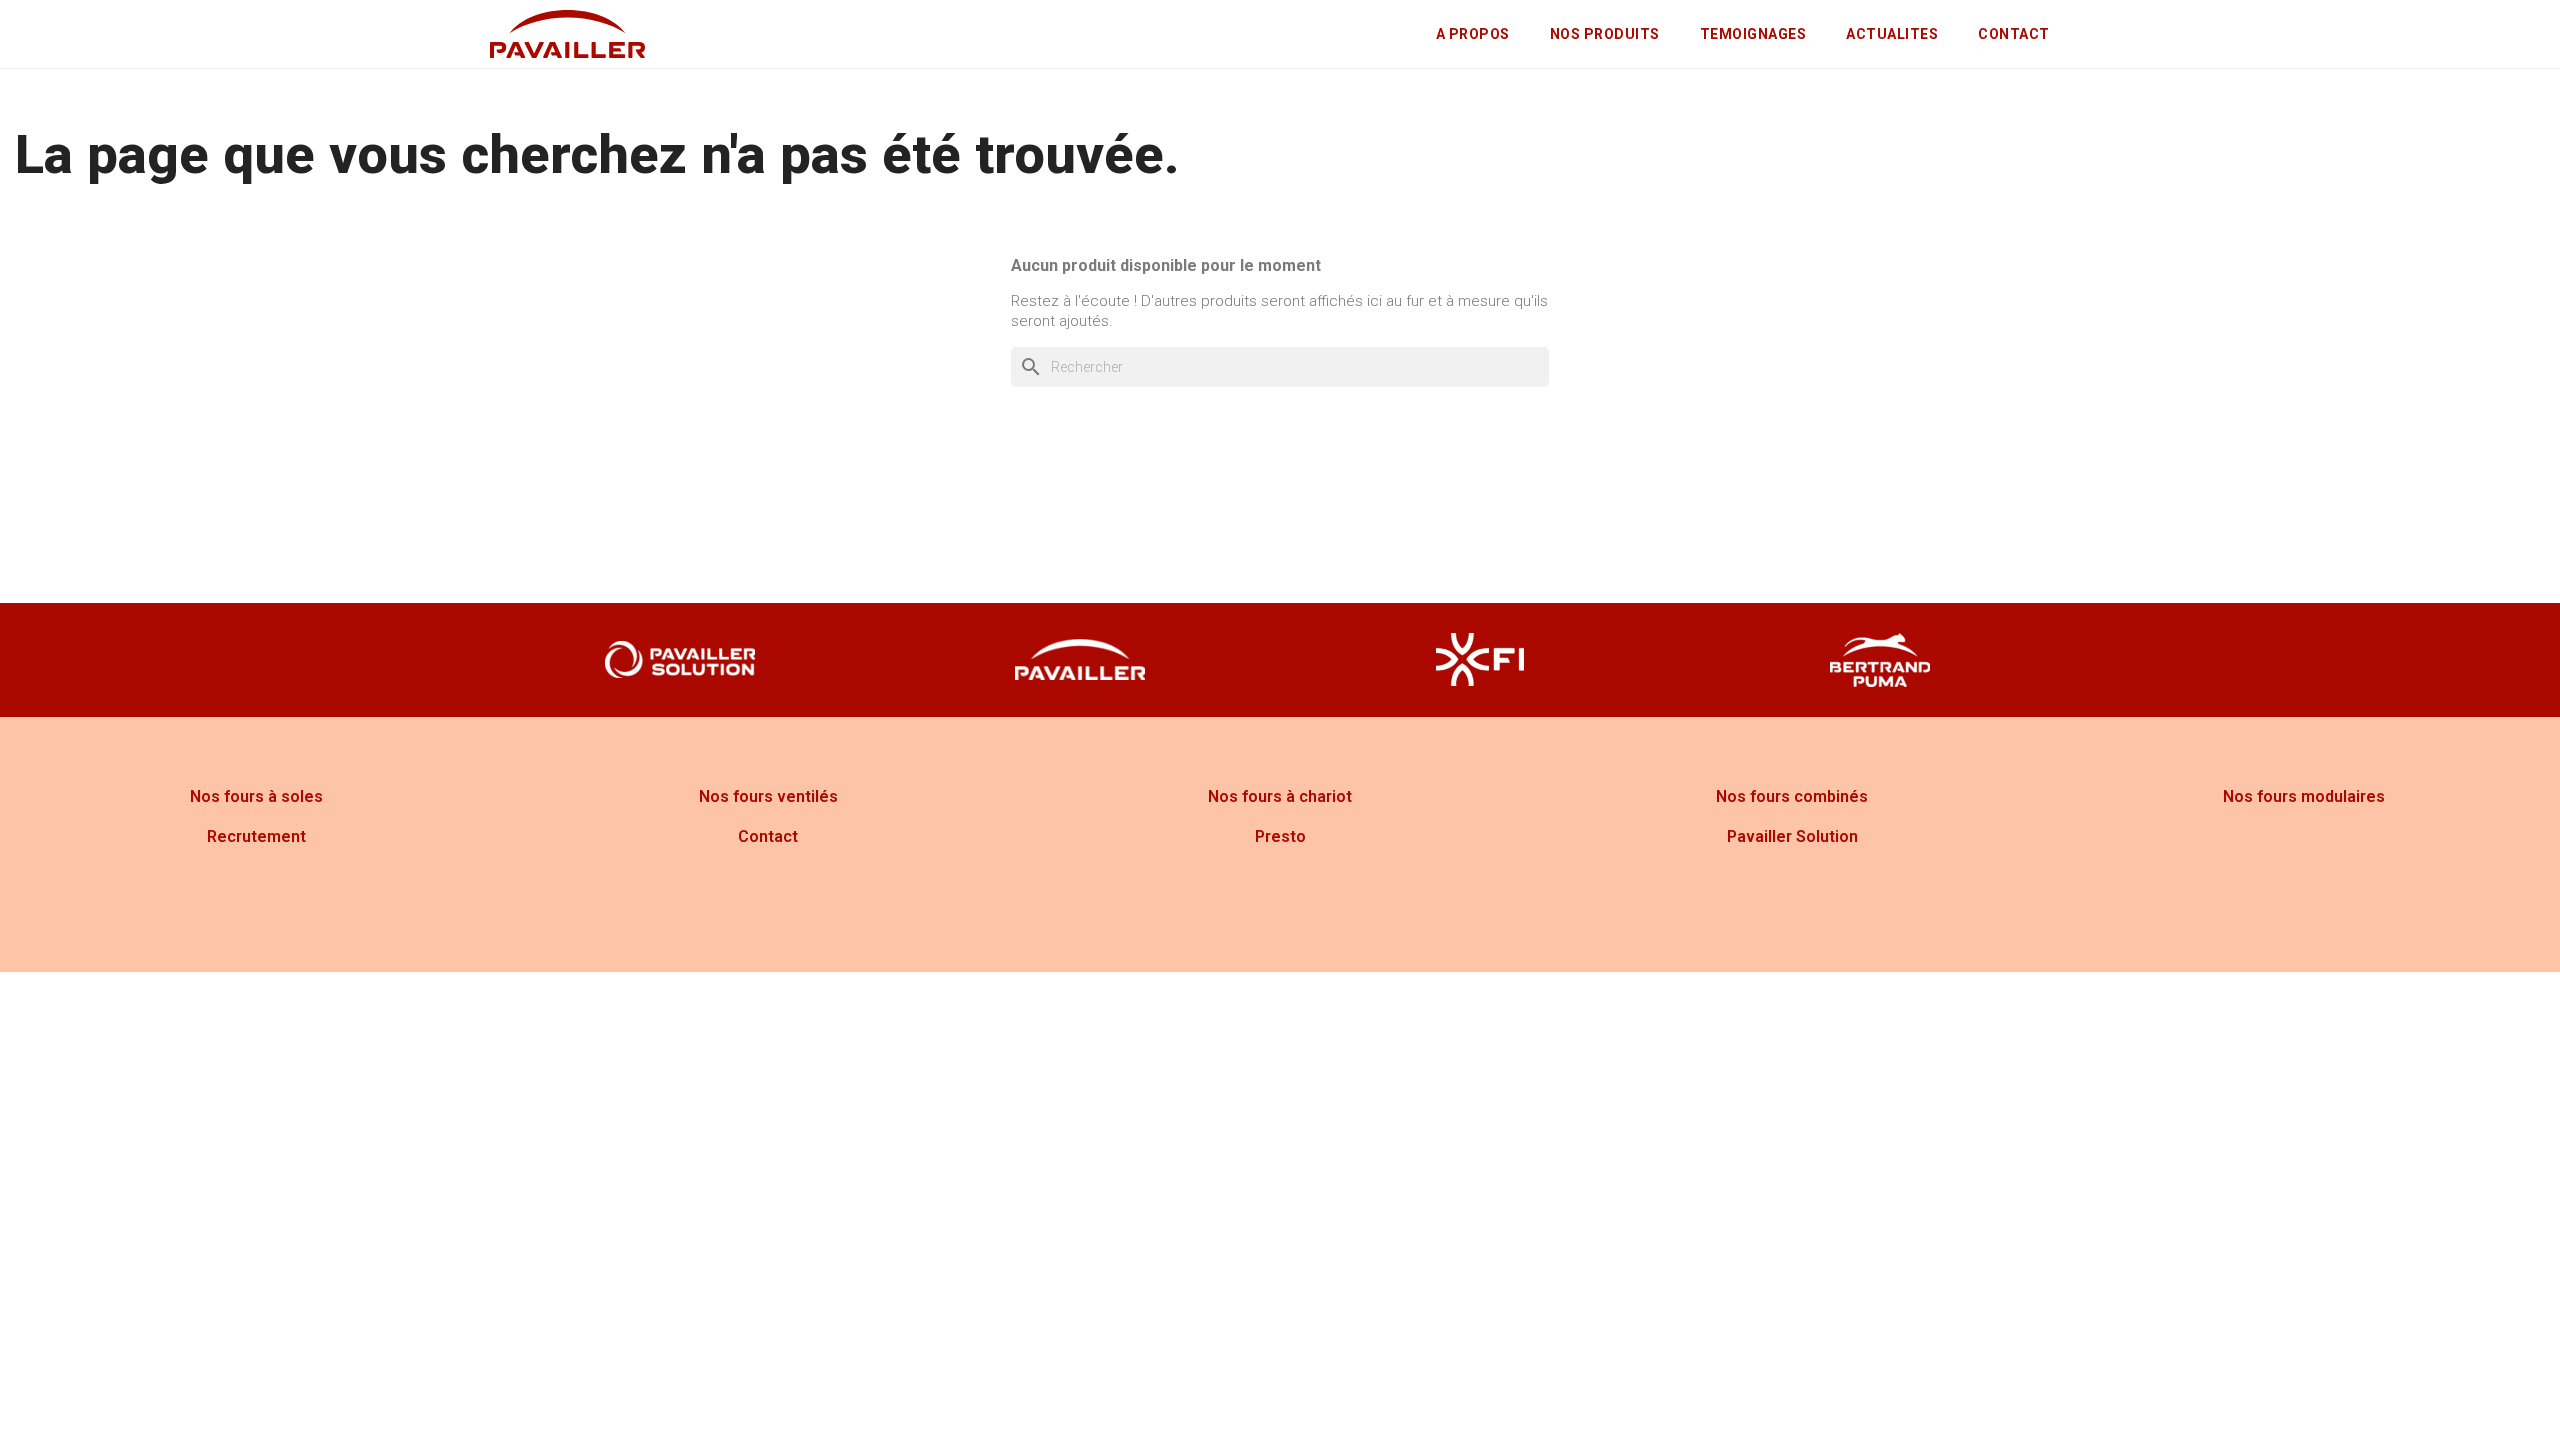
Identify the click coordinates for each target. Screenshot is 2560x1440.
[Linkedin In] (1363, 932)
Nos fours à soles (256, 796)
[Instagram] (1253, 932)
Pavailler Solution (1792, 836)
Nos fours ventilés (768, 796)
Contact (768, 836)
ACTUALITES (1892, 34)
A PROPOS (1473, 34)
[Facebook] (1198, 932)
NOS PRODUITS (1605, 34)
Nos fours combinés (1792, 796)
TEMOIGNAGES (1753, 34)
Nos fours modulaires (2304, 796)
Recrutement (256, 836)
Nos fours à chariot (1280, 796)
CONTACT (2014, 34)
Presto (1280, 836)
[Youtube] (1308, 932)
